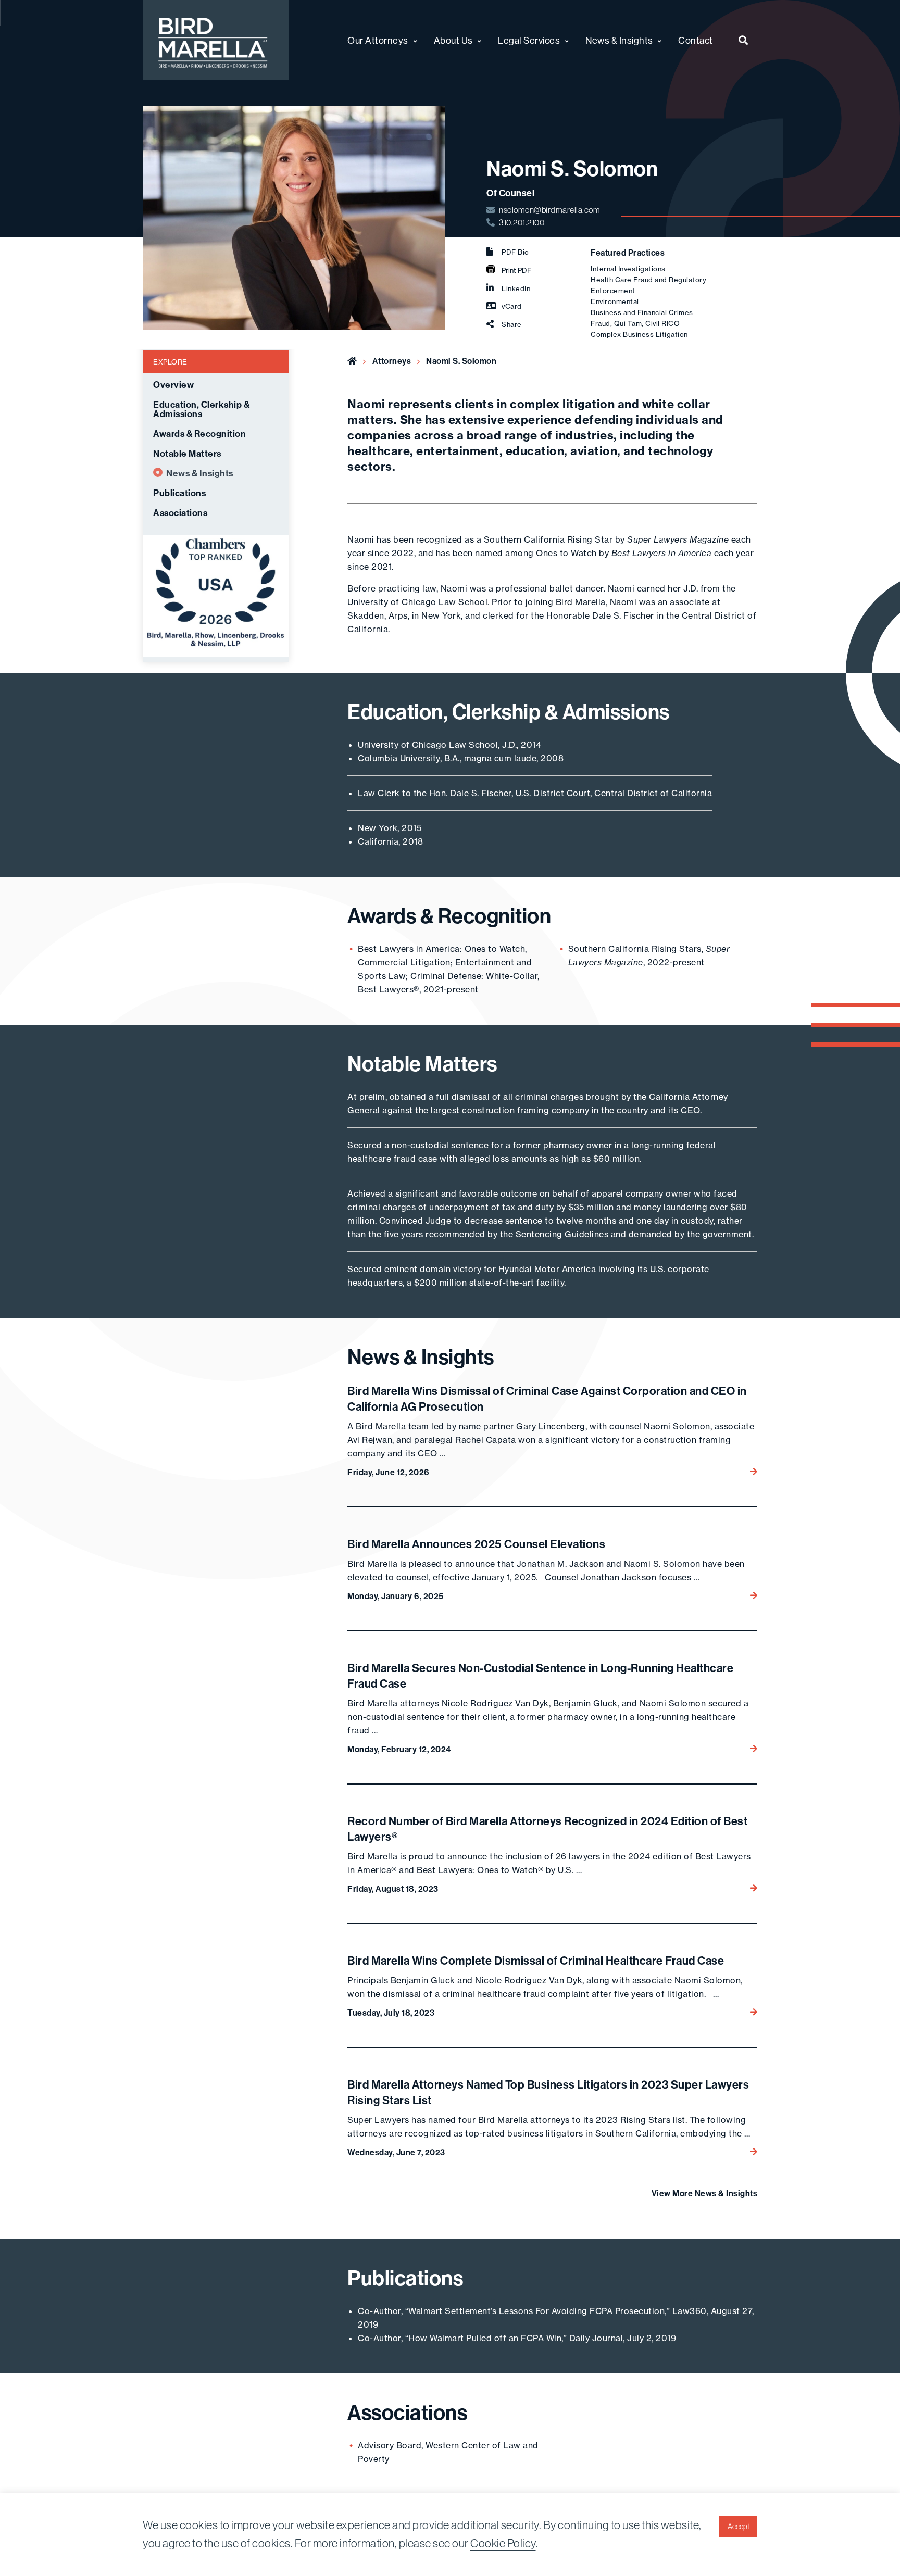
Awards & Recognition (199, 434)
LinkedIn (516, 288)
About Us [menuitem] (453, 40)
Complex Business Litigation (639, 334)
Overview (173, 385)
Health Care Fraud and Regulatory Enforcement (648, 285)
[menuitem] (743, 40)
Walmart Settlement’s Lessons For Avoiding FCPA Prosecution (536, 2311)
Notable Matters (187, 454)
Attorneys (392, 361)
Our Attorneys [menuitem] (378, 40)
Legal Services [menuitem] (529, 40)
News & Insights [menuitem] (619, 40)
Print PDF (516, 270)
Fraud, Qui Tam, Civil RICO (635, 323)
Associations (180, 513)
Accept (739, 2527)
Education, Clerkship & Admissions (201, 409)
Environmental (615, 301)
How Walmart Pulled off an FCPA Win (485, 2338)
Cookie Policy (503, 2543)
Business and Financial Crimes (642, 312)
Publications (179, 493)
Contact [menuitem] (696, 40)
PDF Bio (515, 252)
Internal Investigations (628, 269)
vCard (512, 306)
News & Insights (200, 473)
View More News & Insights (705, 2193)
